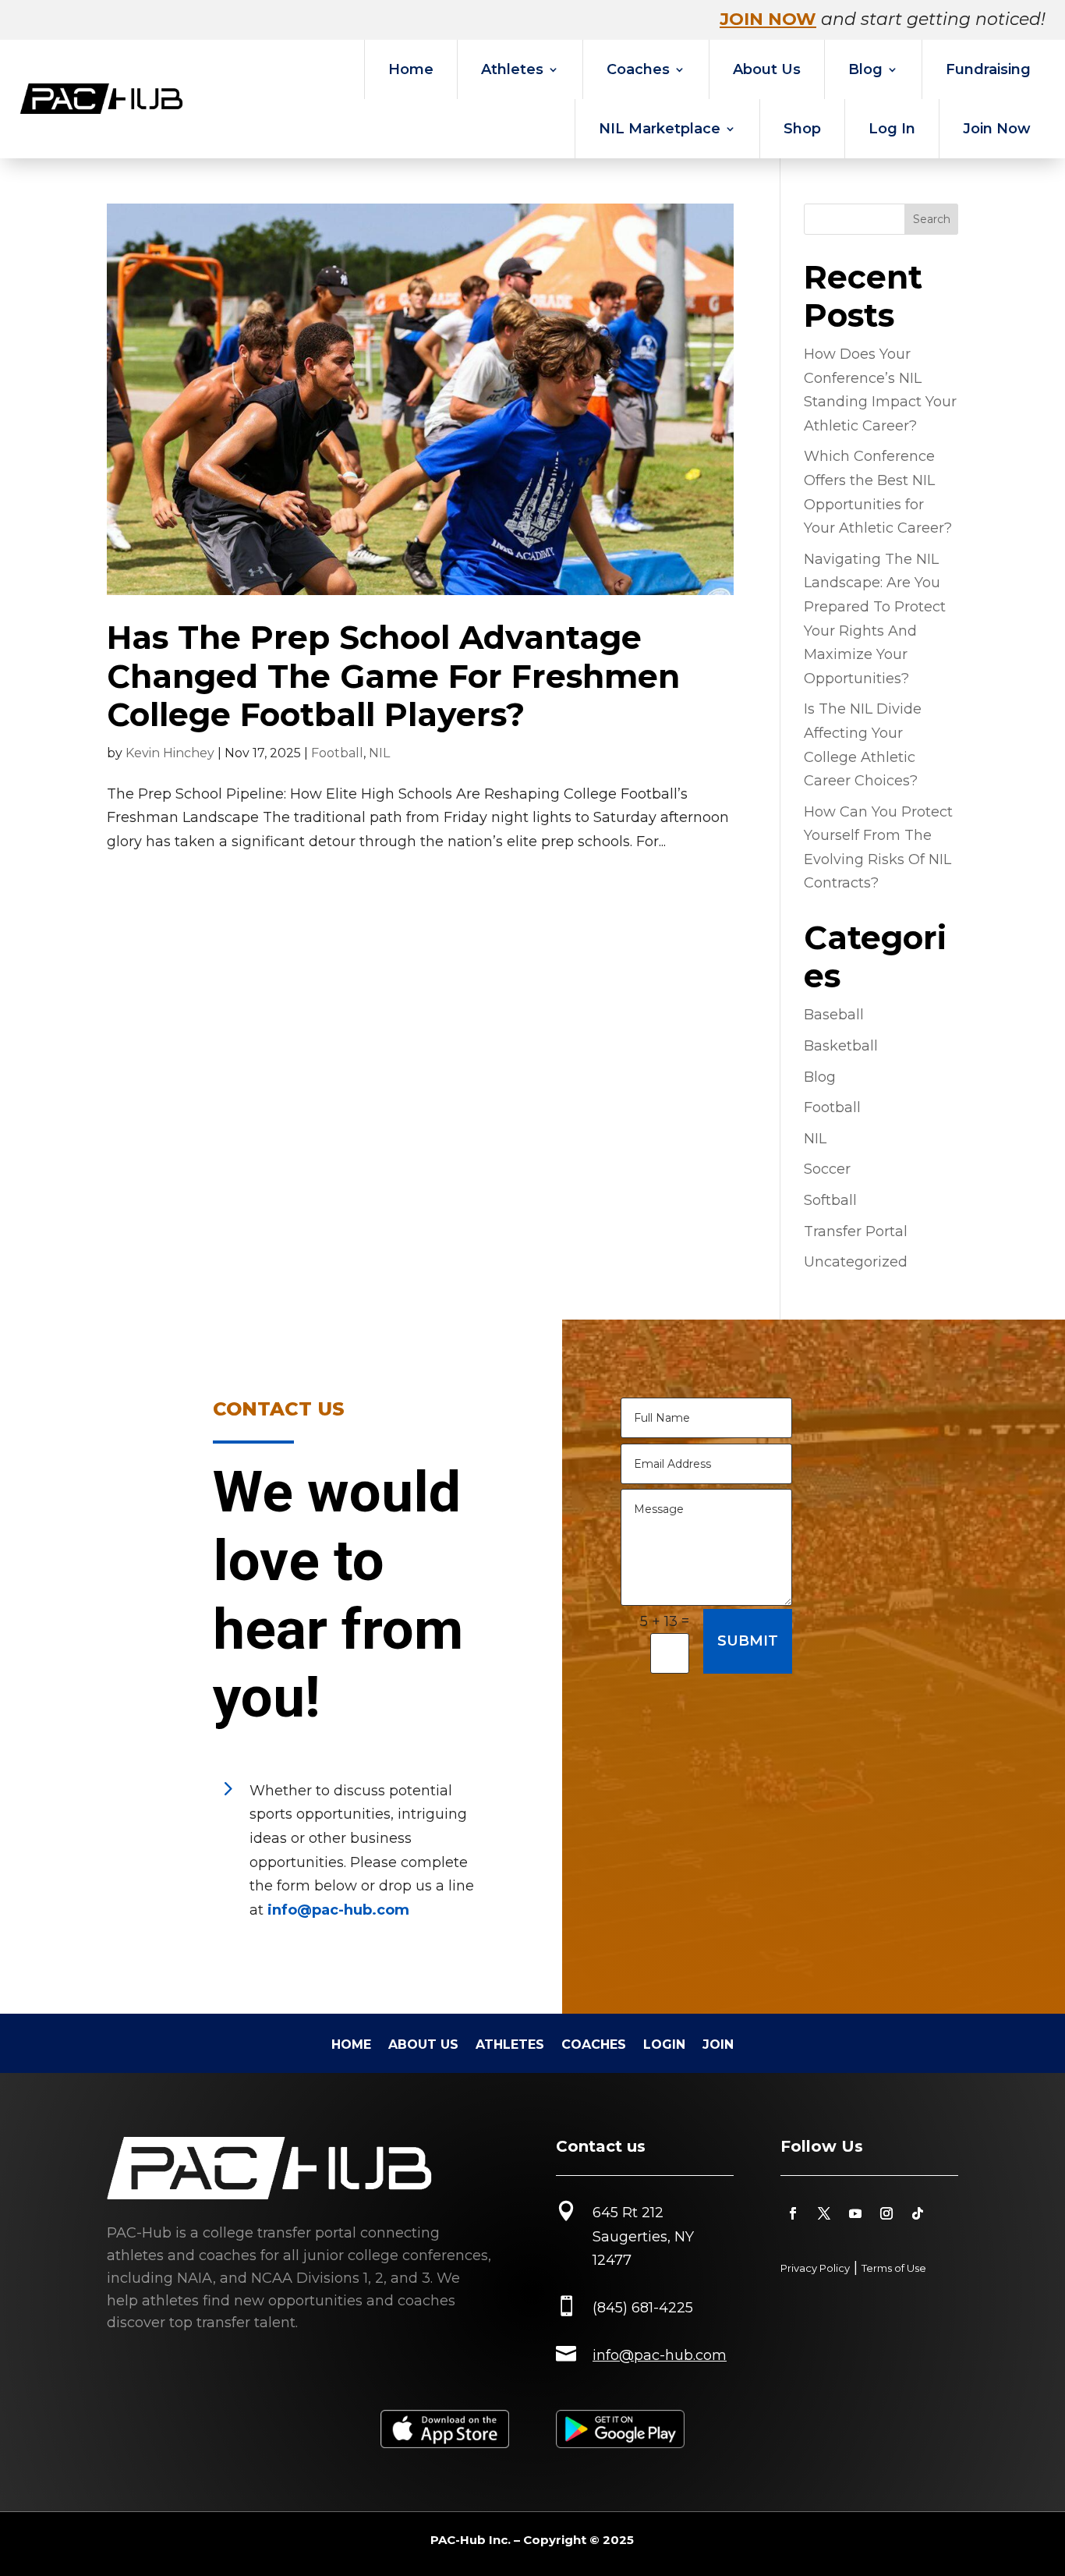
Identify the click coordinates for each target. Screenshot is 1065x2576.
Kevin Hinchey (170, 753)
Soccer (827, 1169)
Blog (865, 69)
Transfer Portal (856, 1231)
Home (411, 69)
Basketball (841, 1046)
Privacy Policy (815, 2268)
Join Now (997, 129)
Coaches (638, 69)
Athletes (512, 69)
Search (932, 219)
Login (664, 2046)
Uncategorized (856, 1262)
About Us (767, 69)
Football (337, 753)
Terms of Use (894, 2268)
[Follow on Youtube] (855, 2213)
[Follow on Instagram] (886, 2213)
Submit (748, 1641)
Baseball (834, 1015)
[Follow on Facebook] (793, 2213)
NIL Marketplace (660, 129)
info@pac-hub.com (338, 1910)
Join (718, 2046)
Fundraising (988, 69)
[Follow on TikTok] (918, 2213)
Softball (830, 1200)
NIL (379, 753)
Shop (802, 129)
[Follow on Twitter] (824, 2213)
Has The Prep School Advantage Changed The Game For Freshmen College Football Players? (393, 675)
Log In (892, 129)
